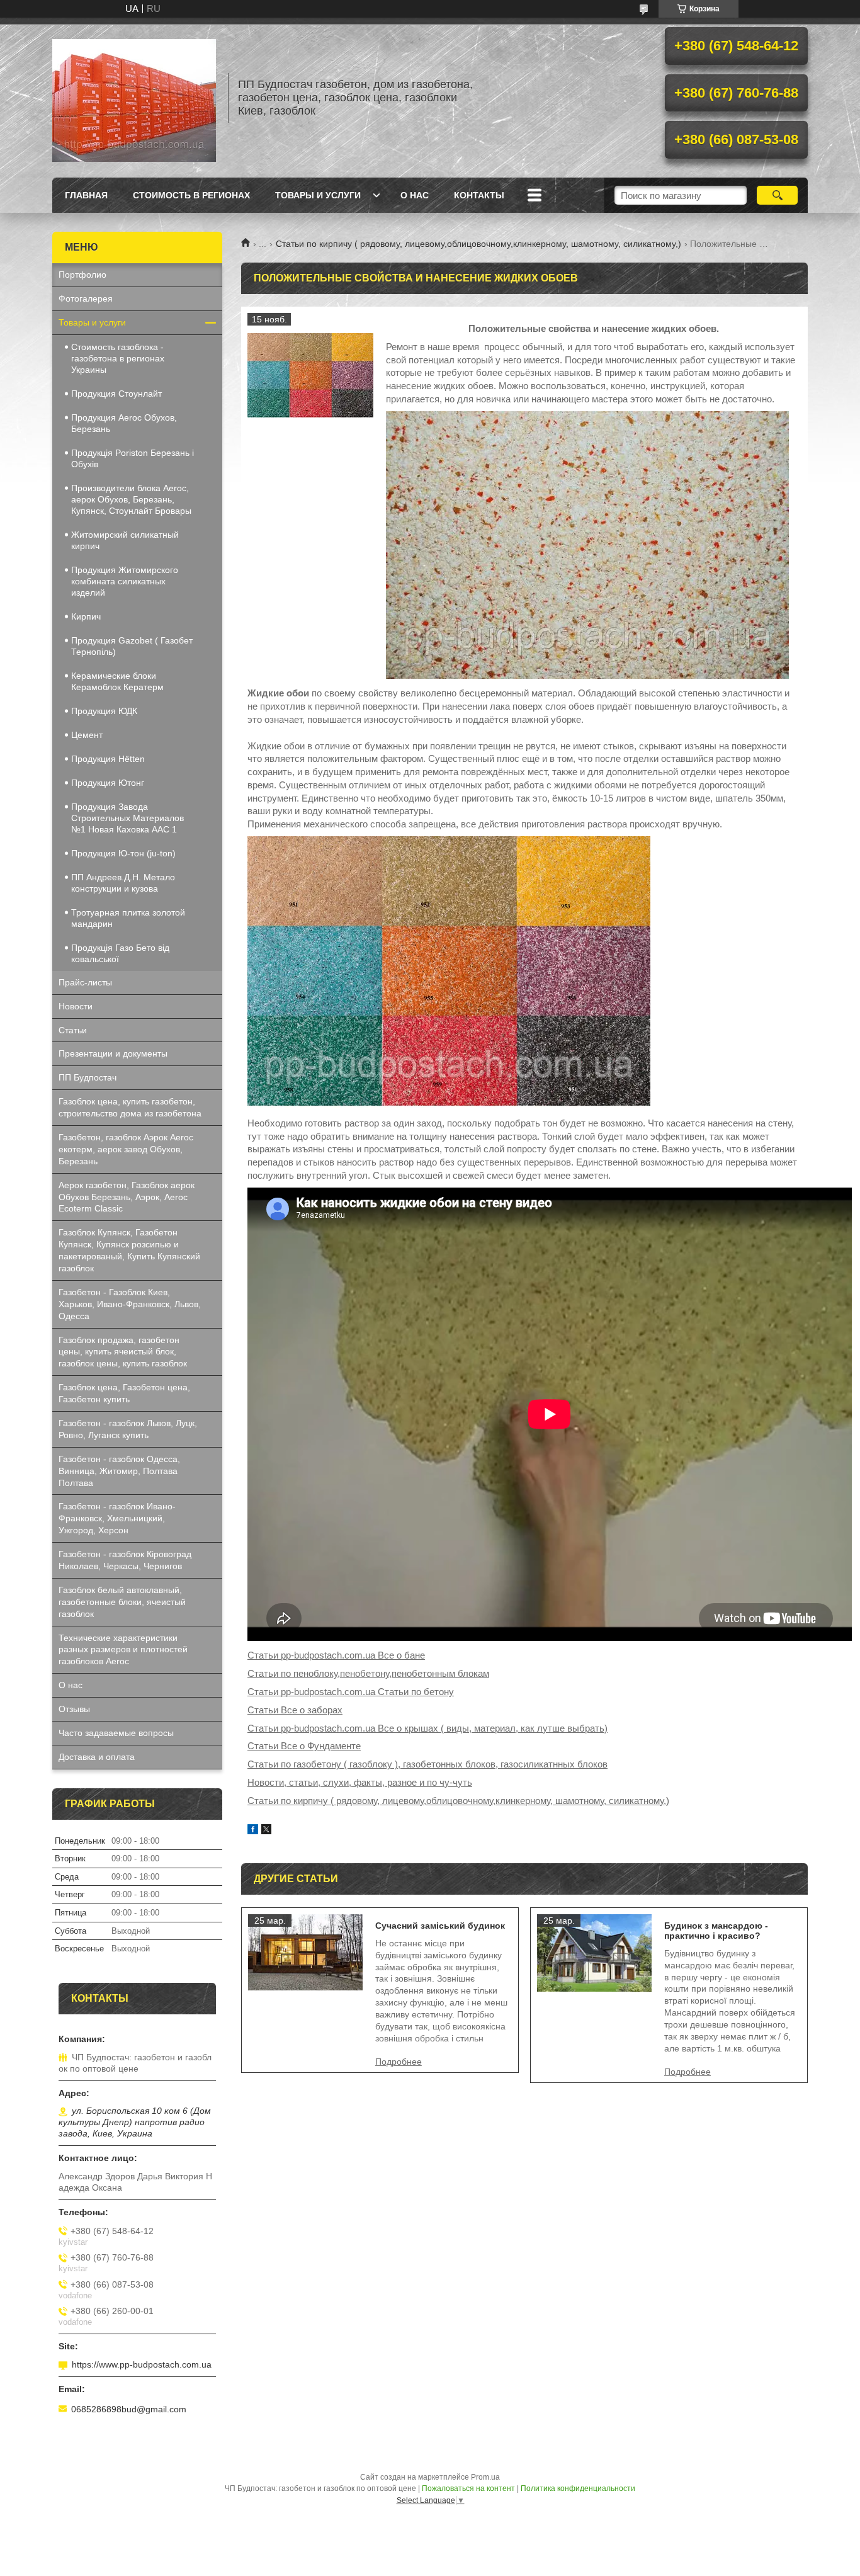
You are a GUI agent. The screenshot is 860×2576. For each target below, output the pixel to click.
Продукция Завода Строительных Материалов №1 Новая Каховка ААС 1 (127, 818)
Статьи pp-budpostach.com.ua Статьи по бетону (351, 1692)
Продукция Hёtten (108, 759)
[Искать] (777, 195)
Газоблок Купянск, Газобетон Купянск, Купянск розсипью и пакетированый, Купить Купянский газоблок (129, 1250)
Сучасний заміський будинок (440, 1926)
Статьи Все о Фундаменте (304, 1746)
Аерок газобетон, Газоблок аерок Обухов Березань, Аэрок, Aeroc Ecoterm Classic (127, 1197)
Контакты (479, 195)
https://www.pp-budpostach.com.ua (142, 2364)
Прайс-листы (85, 982)
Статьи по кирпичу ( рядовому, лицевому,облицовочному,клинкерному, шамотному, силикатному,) (478, 244)
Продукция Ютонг (108, 783)
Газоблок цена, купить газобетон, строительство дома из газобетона (130, 1107)
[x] (266, 1831)
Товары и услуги (318, 195)
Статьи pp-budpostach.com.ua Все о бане (336, 1655)
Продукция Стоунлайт (116, 394)
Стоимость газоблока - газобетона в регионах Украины (118, 358)
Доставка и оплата (97, 1757)
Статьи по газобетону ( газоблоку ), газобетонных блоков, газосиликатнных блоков (427, 1764)
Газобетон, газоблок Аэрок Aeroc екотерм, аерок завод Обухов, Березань (126, 1149)
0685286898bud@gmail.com (129, 2409)
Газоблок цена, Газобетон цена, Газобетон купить (124, 1393)
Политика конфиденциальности (578, 2488)
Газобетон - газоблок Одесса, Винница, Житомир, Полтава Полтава (119, 1471)
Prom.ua (485, 2477)
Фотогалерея (86, 298)
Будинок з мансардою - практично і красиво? (716, 1931)
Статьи (73, 1030)
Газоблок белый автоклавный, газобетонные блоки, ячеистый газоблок (122, 1602)
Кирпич (86, 616)
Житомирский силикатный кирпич (125, 540)
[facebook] (253, 1831)
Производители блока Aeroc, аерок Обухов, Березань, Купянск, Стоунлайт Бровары (131, 499)
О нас (415, 195)
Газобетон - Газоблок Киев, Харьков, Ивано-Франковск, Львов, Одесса (130, 1304)
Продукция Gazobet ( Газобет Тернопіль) (132, 646)
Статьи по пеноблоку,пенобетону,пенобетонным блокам (368, 1673)
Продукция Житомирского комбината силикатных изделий (125, 581)
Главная (86, 195)
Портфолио (82, 275)
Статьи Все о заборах (295, 1710)
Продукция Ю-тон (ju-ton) (123, 853)
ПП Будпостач (88, 1077)
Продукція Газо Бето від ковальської (120, 953)
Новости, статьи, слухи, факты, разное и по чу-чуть (360, 1782)
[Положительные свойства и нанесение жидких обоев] (310, 376)
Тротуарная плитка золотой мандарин (128, 918)
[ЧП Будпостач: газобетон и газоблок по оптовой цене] (134, 98)
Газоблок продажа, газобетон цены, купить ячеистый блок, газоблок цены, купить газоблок (123, 1352)
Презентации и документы (113, 1053)
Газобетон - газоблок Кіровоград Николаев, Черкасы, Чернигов (125, 1560)
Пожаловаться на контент (468, 2488)
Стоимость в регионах (191, 195)
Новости (76, 1006)
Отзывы (74, 1709)
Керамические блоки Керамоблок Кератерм (117, 681)
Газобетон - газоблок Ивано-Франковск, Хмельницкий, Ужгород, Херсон (117, 1518)
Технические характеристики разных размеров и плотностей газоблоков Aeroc (123, 1650)
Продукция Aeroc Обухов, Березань (124, 423)
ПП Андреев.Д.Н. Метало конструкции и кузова (123, 883)
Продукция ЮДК (104, 711)
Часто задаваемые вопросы (116, 1733)
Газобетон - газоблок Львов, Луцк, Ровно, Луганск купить (128, 1429)
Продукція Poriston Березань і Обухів (133, 458)
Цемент (87, 735)
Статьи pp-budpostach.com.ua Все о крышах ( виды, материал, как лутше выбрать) (427, 1728)
